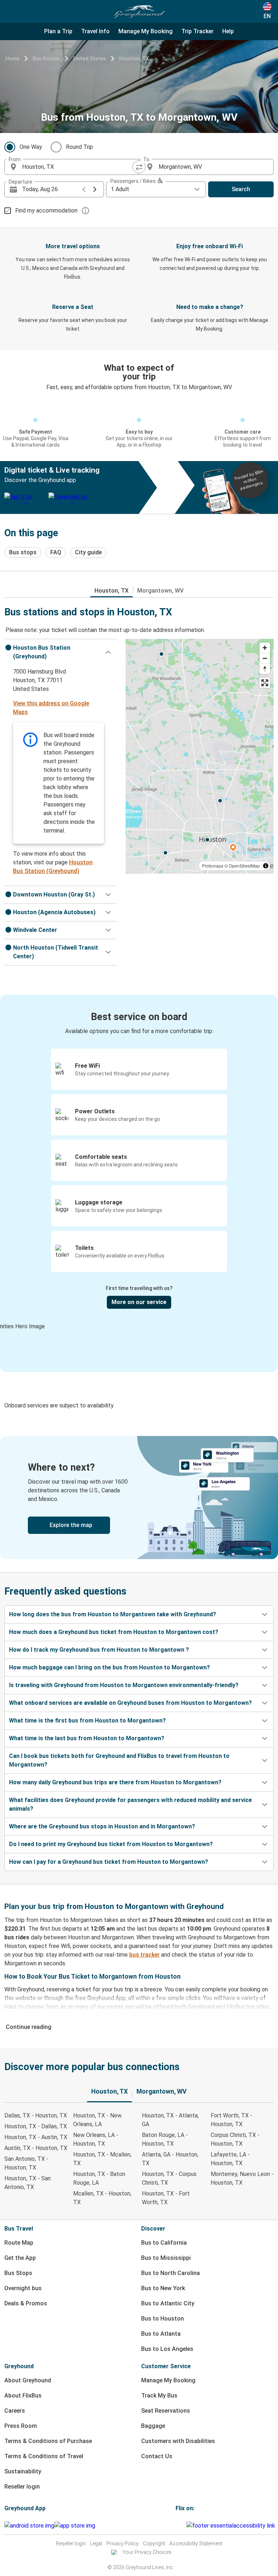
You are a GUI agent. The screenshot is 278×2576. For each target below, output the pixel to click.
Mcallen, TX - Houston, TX (102, 2198)
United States (90, 59)
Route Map (19, 2243)
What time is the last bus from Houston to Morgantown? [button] (87, 1738)
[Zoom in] (265, 648)
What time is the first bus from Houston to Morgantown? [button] (87, 1721)
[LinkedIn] (183, 2526)
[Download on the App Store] (75, 2526)
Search (241, 189)
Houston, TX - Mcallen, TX (102, 2159)
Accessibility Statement (196, 2543)
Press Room (21, 2426)
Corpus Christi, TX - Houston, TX (235, 2139)
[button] (61, 652)
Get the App (20, 2258)
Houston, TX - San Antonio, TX (28, 2183)
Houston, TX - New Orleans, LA (97, 2120)
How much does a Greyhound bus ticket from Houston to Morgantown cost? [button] (114, 1632)
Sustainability (23, 2471)
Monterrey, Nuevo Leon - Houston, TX (242, 2178)
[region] (200, 756)
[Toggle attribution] (266, 866)
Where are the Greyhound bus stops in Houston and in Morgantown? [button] (102, 1826)
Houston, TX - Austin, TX (36, 2137)
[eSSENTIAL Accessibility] (232, 2526)
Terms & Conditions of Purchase (48, 2441)
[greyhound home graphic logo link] (139, 12)
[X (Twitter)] (185, 2526)
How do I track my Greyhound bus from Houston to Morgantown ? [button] (99, 1650)
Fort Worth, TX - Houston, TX (231, 2120)
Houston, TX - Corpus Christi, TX (169, 2178)
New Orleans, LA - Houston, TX (96, 2139)
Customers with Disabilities (178, 2441)
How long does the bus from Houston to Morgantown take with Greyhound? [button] (113, 1614)
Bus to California (164, 2243)
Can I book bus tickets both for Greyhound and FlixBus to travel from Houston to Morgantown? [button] (119, 1760)
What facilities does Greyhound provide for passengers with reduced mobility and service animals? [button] (130, 1804)
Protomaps (213, 866)
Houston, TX (134, 59)
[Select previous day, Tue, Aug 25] (84, 189)
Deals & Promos (26, 2303)
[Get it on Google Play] (29, 2526)
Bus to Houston (163, 2319)
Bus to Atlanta (161, 2334)
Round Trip (79, 147)
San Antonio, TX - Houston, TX (26, 2163)
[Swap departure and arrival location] (139, 167)
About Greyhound (28, 2380)
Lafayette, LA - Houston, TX (230, 2159)
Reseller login (22, 2487)
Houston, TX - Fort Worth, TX (166, 2198)
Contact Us (157, 2456)
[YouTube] (181, 2526)
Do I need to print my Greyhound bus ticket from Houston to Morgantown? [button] (111, 1844)
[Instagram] (179, 2526)
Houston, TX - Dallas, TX (36, 2126)
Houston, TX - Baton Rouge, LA (99, 2178)
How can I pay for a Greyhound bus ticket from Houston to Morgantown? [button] (109, 1862)
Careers (15, 2411)
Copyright (154, 2543)
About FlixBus (23, 2396)
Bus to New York (163, 2288)
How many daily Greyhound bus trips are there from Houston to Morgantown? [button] (115, 1782)
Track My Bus (159, 2396)
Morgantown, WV (160, 591)
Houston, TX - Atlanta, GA (170, 2120)
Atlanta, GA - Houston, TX (170, 2159)
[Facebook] (177, 2526)
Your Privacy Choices (147, 2552)
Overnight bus (23, 2288)
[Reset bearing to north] (265, 669)
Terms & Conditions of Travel (44, 2456)
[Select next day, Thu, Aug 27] (95, 189)
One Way (31, 147)
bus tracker (144, 1955)
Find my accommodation (46, 210)
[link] (139, 1498)
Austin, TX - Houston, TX (36, 2148)
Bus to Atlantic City (168, 2303)
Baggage (153, 2426)
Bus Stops (18, 2273)
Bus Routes (46, 59)
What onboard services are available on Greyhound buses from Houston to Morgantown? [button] (130, 1703)
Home (12, 59)
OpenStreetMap (244, 866)
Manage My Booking (168, 2380)
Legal (96, 2543)
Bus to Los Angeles (167, 2349)
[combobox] (78, 167)
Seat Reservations (166, 2411)
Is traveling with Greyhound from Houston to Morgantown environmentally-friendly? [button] (124, 1685)
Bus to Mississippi (166, 2258)
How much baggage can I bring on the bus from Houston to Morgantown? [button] (109, 1667)
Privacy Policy (123, 2543)
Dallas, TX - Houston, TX (36, 2115)
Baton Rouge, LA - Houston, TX (165, 2139)
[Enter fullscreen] (265, 683)
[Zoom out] (265, 658)
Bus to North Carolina (170, 2273)
